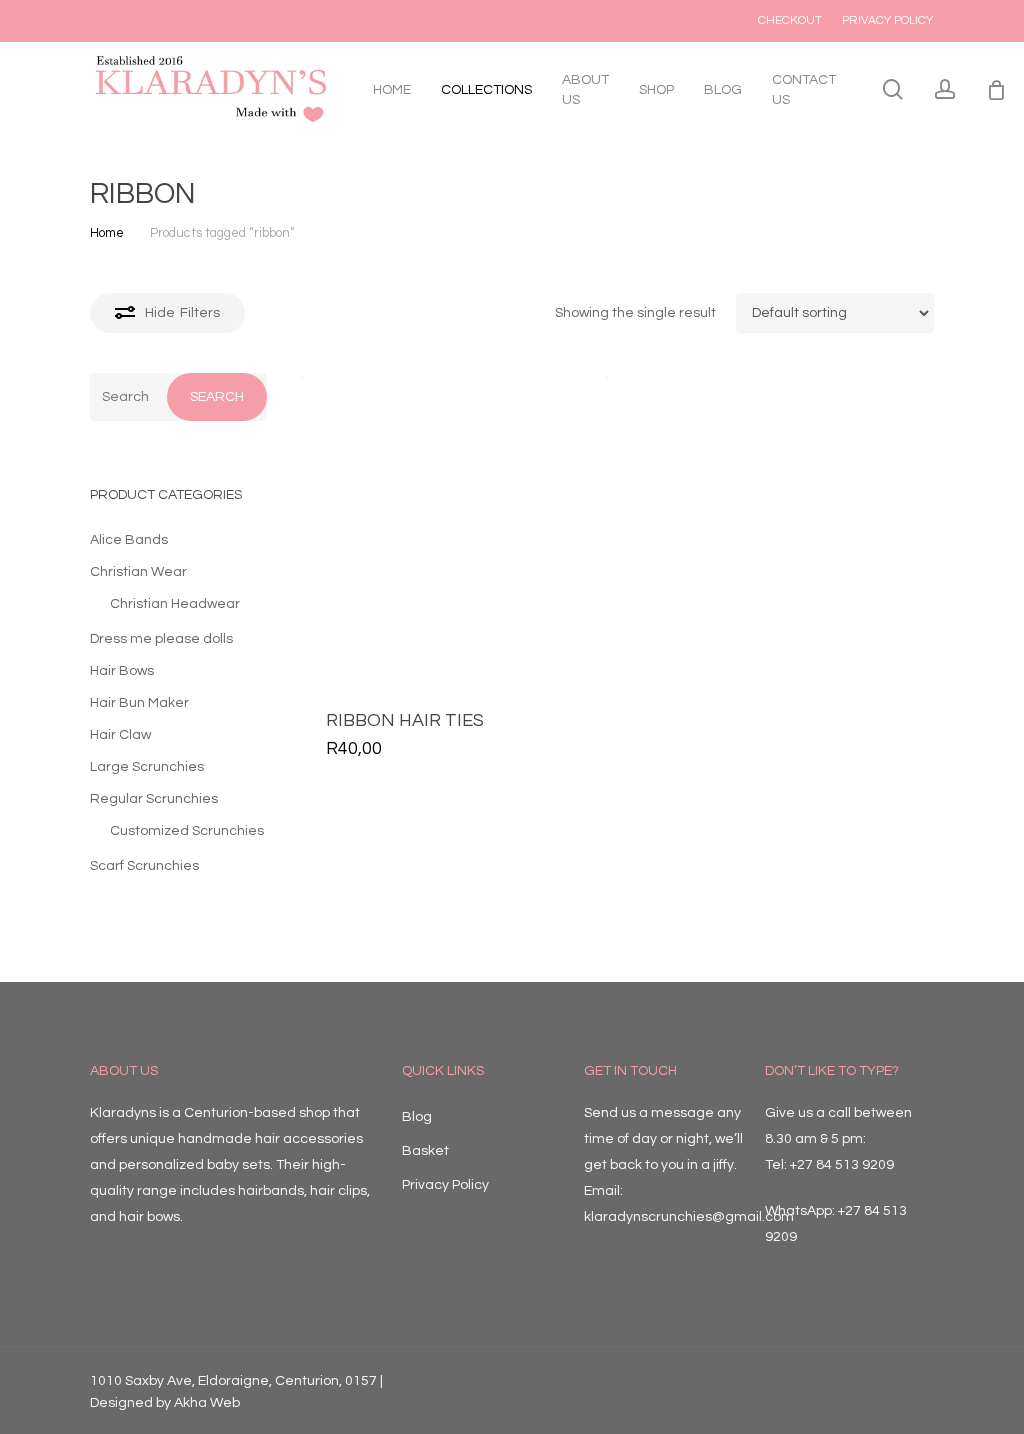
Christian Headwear (175, 604)
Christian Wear (138, 572)
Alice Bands (129, 540)
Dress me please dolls (161, 639)
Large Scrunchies (147, 767)
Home (107, 233)
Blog (417, 1117)
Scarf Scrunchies (144, 866)
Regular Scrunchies (154, 799)
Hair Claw (120, 735)
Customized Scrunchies (187, 831)
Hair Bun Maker (139, 703)
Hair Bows (122, 671)
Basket (425, 1151)
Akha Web (207, 1403)
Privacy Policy (445, 1185)
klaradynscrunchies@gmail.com (689, 1217)
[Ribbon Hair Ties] (454, 530)
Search (217, 397)
